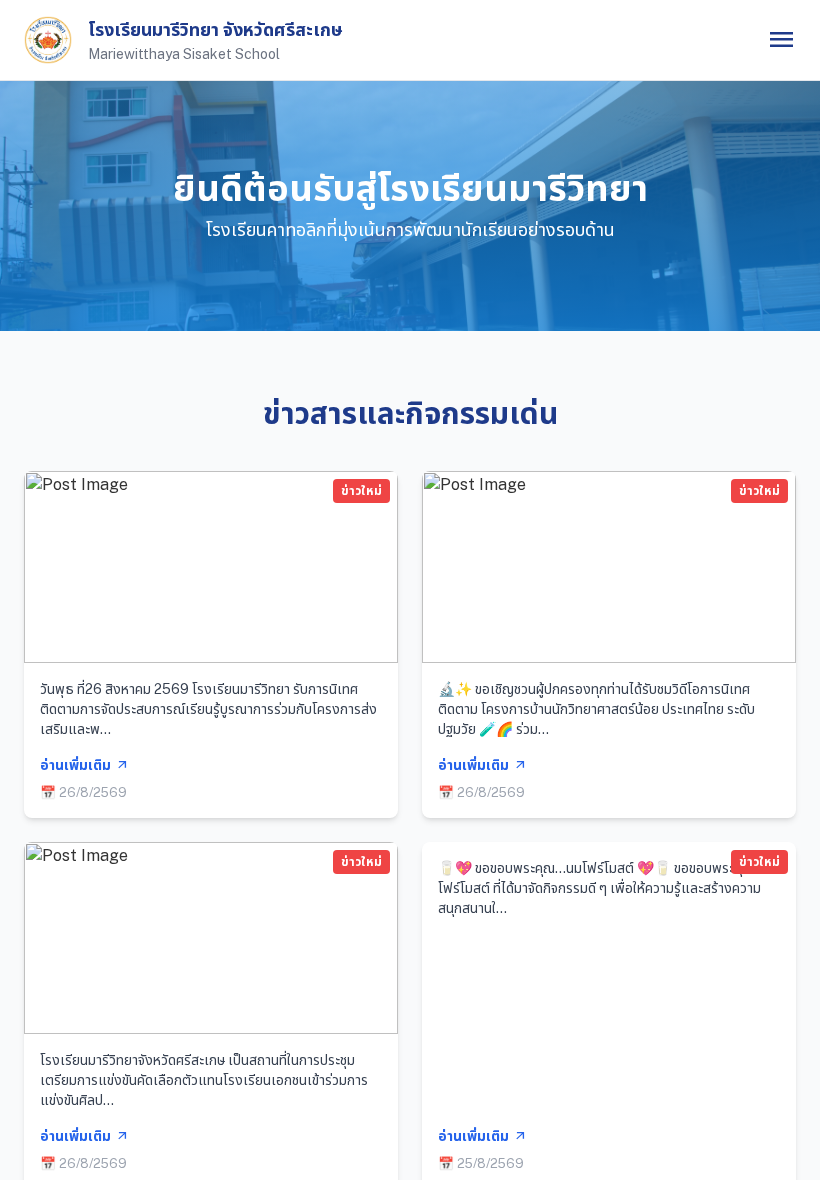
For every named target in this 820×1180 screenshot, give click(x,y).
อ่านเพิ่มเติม (84, 765)
